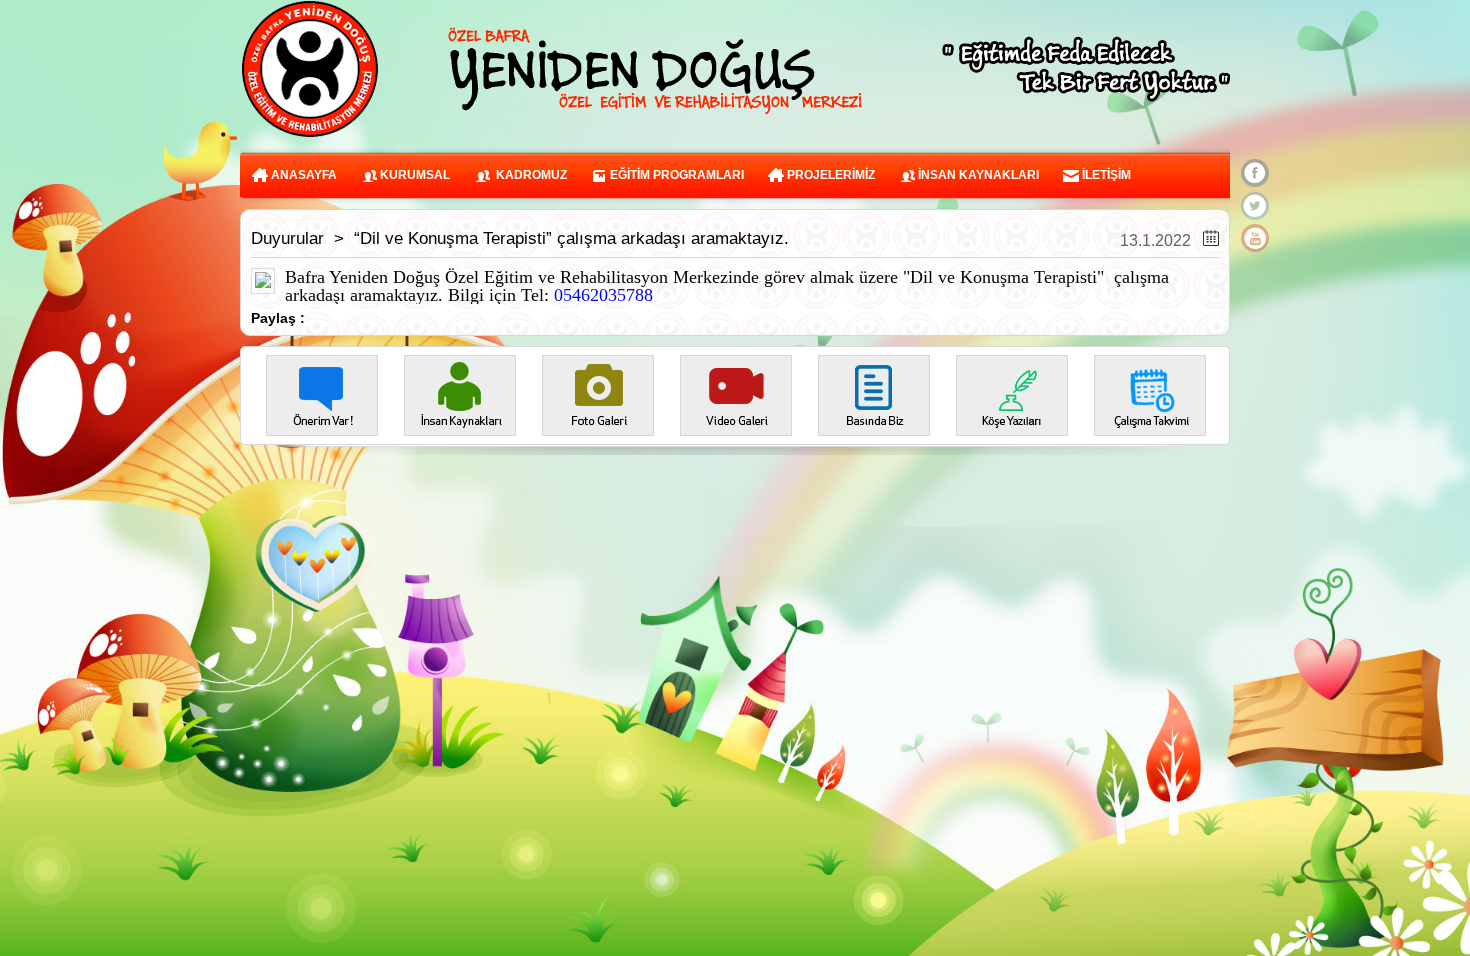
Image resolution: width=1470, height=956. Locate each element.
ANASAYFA (302, 175)
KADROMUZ (528, 175)
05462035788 (603, 295)
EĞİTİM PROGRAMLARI (675, 175)
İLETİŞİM (1105, 175)
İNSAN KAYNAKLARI (977, 175)
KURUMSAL (413, 175)
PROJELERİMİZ (829, 175)
